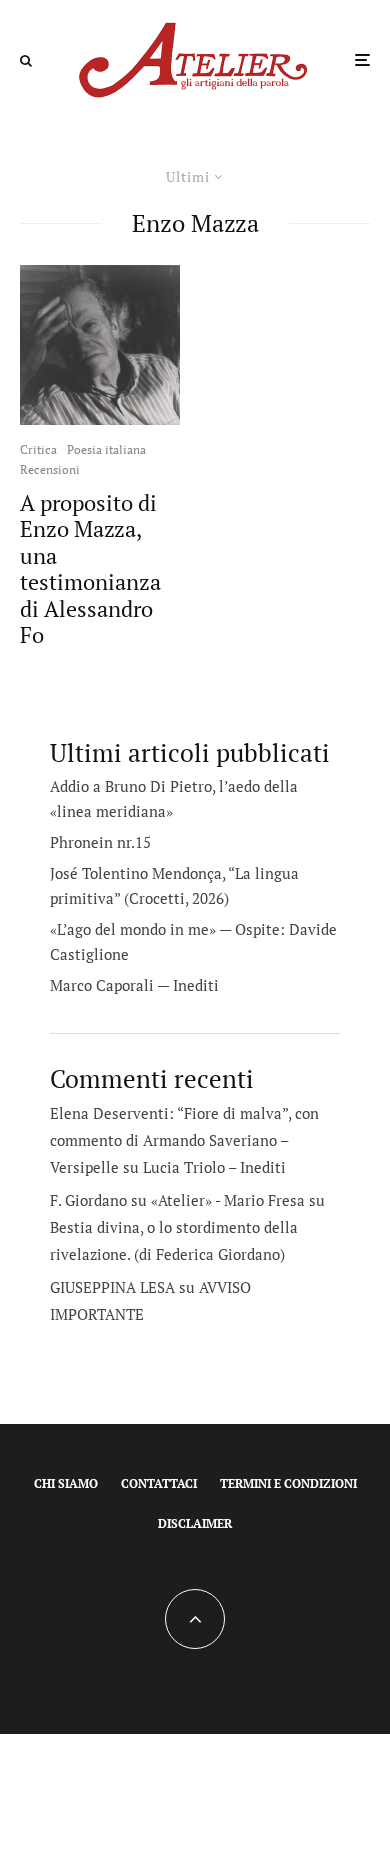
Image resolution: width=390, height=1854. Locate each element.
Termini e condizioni (288, 1483)
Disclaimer (195, 1523)
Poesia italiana (106, 449)
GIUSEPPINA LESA (112, 1287)
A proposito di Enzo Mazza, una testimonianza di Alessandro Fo (90, 569)
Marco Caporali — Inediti (134, 985)
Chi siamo (66, 1483)
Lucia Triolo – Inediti (214, 1167)
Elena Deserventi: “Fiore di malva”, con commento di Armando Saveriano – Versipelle (184, 1140)
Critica (38, 449)
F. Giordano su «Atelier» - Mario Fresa (177, 1200)
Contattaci (159, 1483)
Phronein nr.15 (100, 842)
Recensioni (50, 469)
